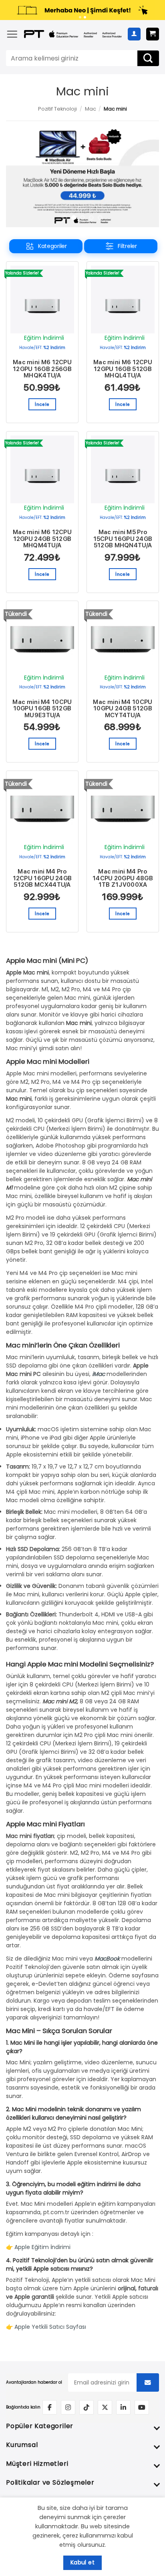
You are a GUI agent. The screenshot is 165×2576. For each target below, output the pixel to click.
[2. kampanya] (85, 17)
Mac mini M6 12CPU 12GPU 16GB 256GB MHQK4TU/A (42, 369)
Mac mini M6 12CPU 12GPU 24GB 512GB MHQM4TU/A (42, 539)
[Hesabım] (134, 34)
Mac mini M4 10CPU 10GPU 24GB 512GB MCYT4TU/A (123, 709)
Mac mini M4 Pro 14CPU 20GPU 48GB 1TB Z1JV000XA (123, 878)
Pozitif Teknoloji (57, 109)
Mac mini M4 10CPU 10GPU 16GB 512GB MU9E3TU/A (42, 709)
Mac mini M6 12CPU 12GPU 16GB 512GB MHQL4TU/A (123, 369)
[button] (12, 34)
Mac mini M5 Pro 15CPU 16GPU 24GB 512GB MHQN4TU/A (123, 539)
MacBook (107, 1959)
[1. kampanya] (80, 17)
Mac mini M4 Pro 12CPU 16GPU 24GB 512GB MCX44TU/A (42, 878)
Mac (91, 109)
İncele (42, 404)
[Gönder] (148, 58)
